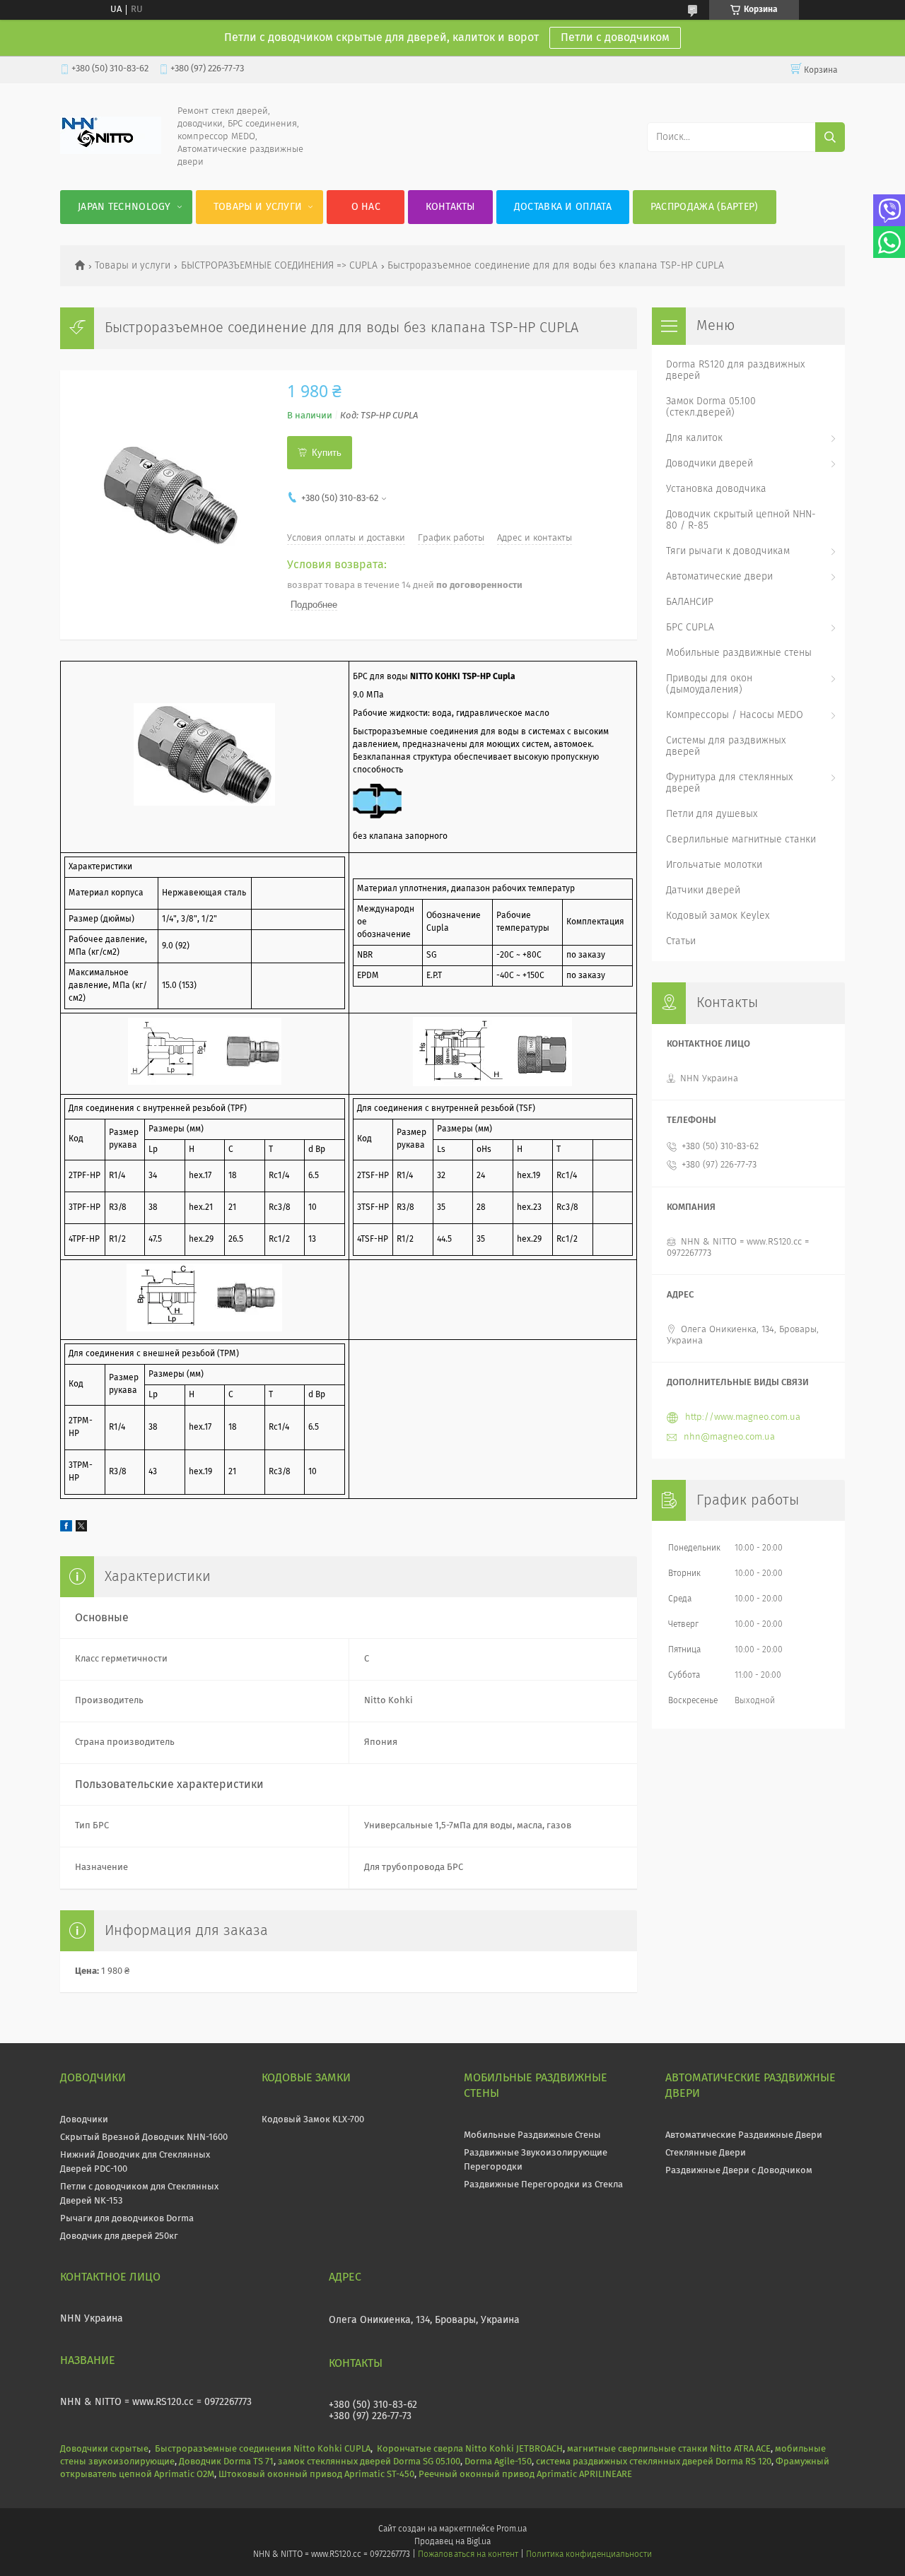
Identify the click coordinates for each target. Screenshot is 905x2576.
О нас (366, 207)
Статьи (681, 941)
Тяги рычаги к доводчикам (728, 551)
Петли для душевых (712, 814)
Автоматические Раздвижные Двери (744, 2135)
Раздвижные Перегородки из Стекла (543, 2185)
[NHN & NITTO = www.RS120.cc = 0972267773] (111, 152)
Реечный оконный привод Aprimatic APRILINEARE (525, 2475)
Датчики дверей (703, 890)
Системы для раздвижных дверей (726, 746)
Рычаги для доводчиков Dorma (127, 2219)
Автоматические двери (719, 577)
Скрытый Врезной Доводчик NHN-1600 (144, 2137)
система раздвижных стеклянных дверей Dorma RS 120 (654, 2462)
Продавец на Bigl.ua (452, 2542)
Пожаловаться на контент (468, 2555)
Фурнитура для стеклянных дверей (729, 783)
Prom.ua (512, 2529)
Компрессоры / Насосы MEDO (735, 715)
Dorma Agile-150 (498, 2462)
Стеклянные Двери (706, 2153)
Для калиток (694, 438)
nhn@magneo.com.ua (729, 1437)
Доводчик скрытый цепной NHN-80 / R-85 (741, 520)
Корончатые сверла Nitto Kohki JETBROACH (470, 2449)
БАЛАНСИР (690, 602)
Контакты (450, 207)
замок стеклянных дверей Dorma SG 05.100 (369, 2462)
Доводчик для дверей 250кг (119, 2236)
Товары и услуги (258, 207)
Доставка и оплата (563, 207)
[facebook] (66, 1529)
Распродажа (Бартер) (705, 207)
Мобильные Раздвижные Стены (532, 2135)
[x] (81, 1529)
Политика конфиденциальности (589, 2555)
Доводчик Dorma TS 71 (226, 2462)
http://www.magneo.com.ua (743, 1417)
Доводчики (84, 2120)
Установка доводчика (716, 489)
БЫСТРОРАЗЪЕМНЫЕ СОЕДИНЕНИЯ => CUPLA (279, 266)
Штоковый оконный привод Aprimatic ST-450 (316, 2475)
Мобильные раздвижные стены (739, 653)
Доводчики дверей (710, 464)
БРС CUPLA (690, 628)
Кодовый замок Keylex (718, 916)
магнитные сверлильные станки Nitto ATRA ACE (669, 2449)
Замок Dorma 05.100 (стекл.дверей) (711, 407)
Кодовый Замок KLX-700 (313, 2120)
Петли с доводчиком (615, 37)
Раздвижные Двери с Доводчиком (739, 2171)
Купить (327, 453)
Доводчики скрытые (104, 2449)
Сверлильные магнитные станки (741, 840)
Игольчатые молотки (714, 865)
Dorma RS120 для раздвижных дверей (735, 370)
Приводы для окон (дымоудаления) (709, 684)
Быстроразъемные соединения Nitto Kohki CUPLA (263, 2449)
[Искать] (830, 137)
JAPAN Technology (124, 207)
